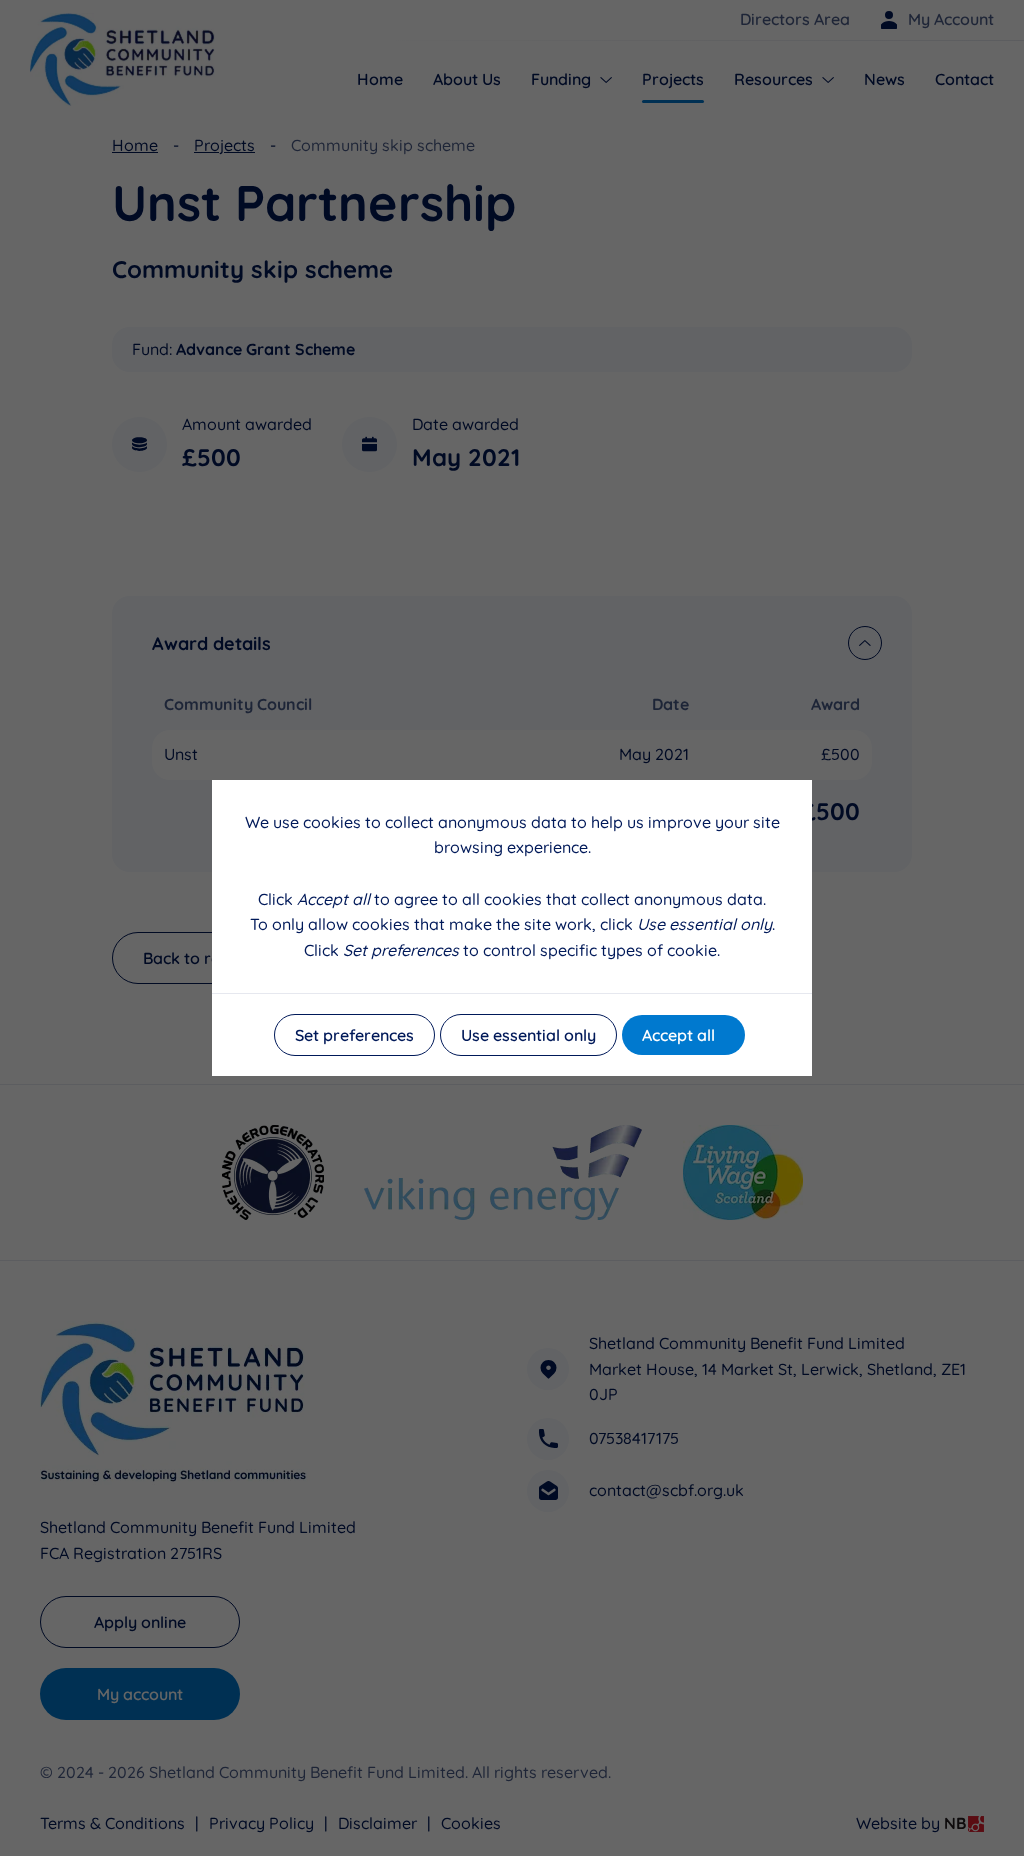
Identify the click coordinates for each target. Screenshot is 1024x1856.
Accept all (678, 1035)
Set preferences (354, 1035)
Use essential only (528, 1035)
